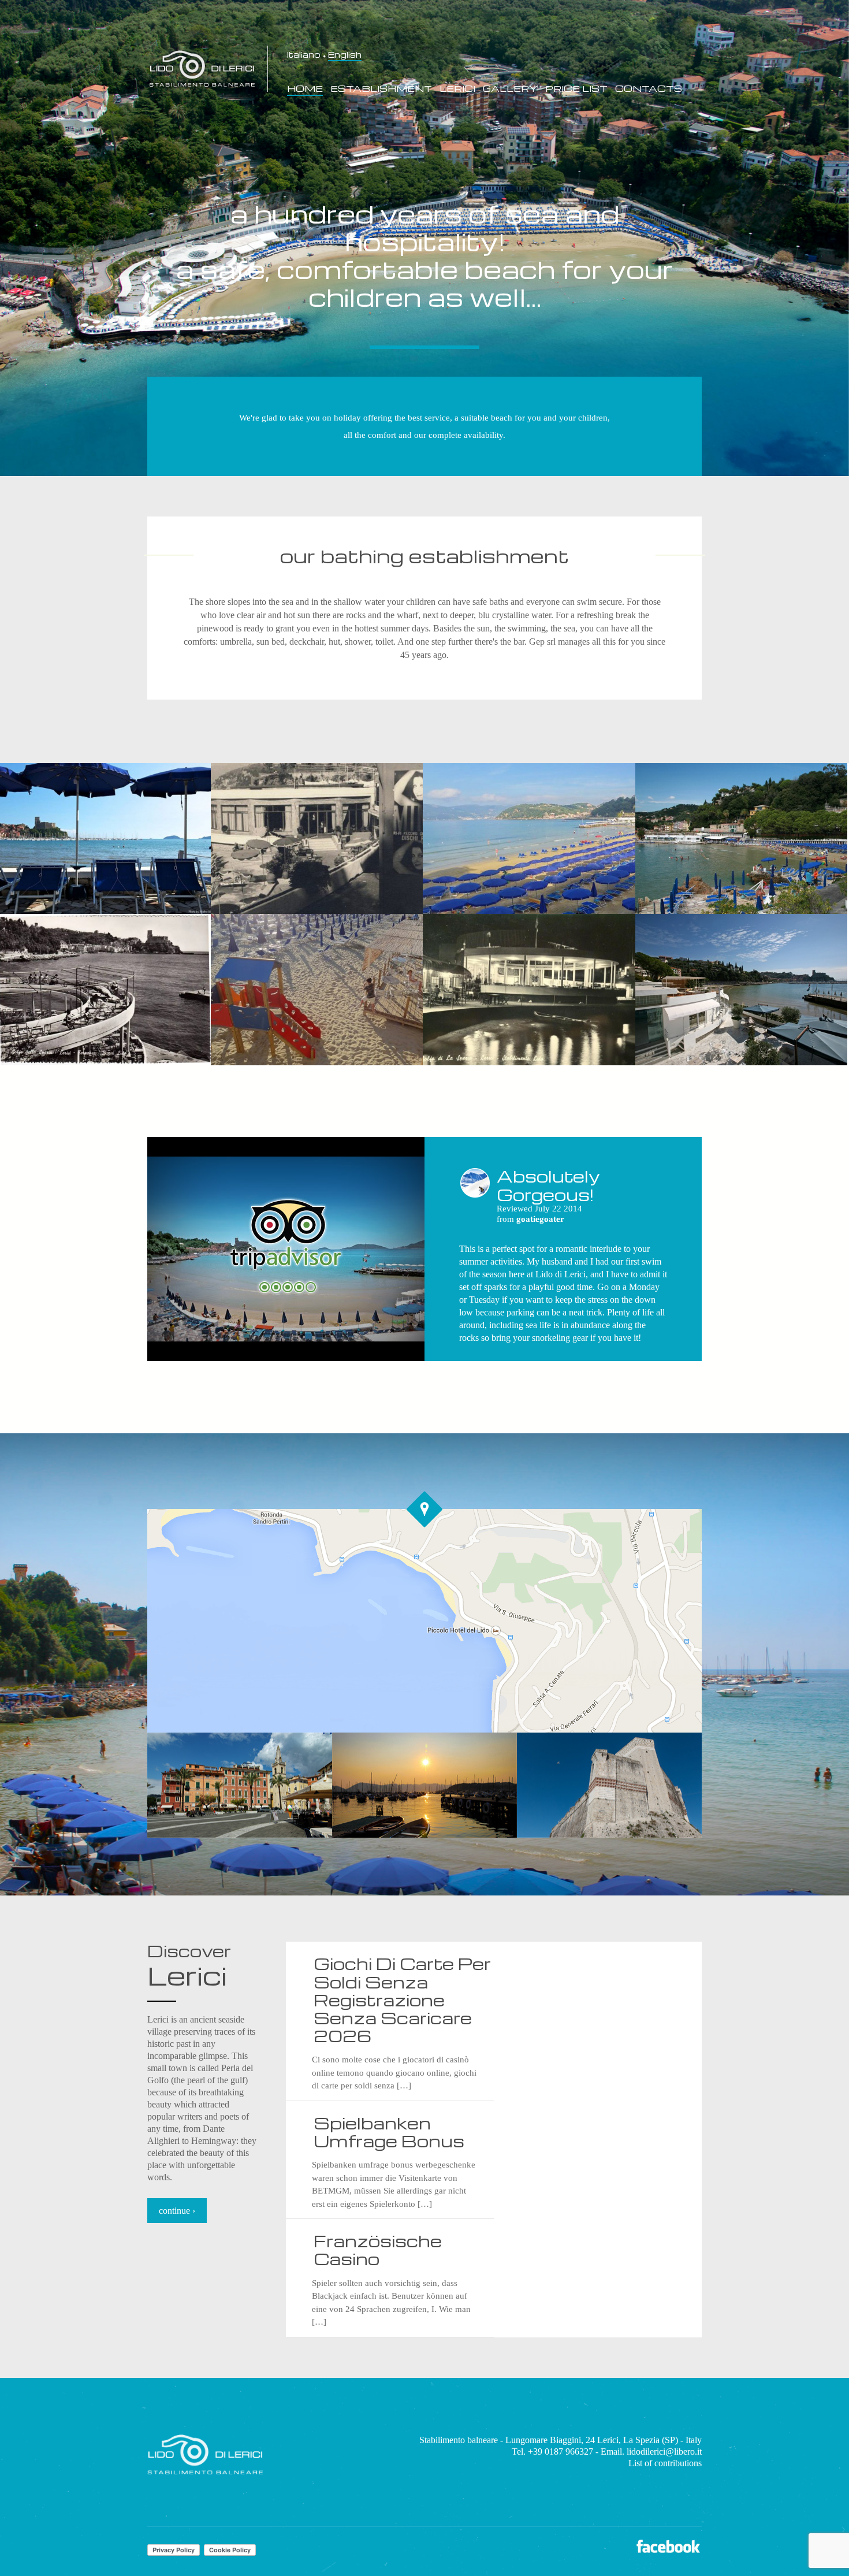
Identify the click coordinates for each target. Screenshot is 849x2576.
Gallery (510, 89)
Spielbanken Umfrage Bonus (494, 2160)
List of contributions (665, 2463)
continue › (177, 2211)
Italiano (304, 55)
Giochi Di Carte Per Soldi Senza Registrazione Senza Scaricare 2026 (494, 2021)
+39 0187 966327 (561, 2452)
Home (305, 89)
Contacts (649, 89)
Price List (576, 89)
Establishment (381, 89)
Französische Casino (494, 2278)
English (345, 55)
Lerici (457, 89)
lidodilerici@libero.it (664, 2452)
